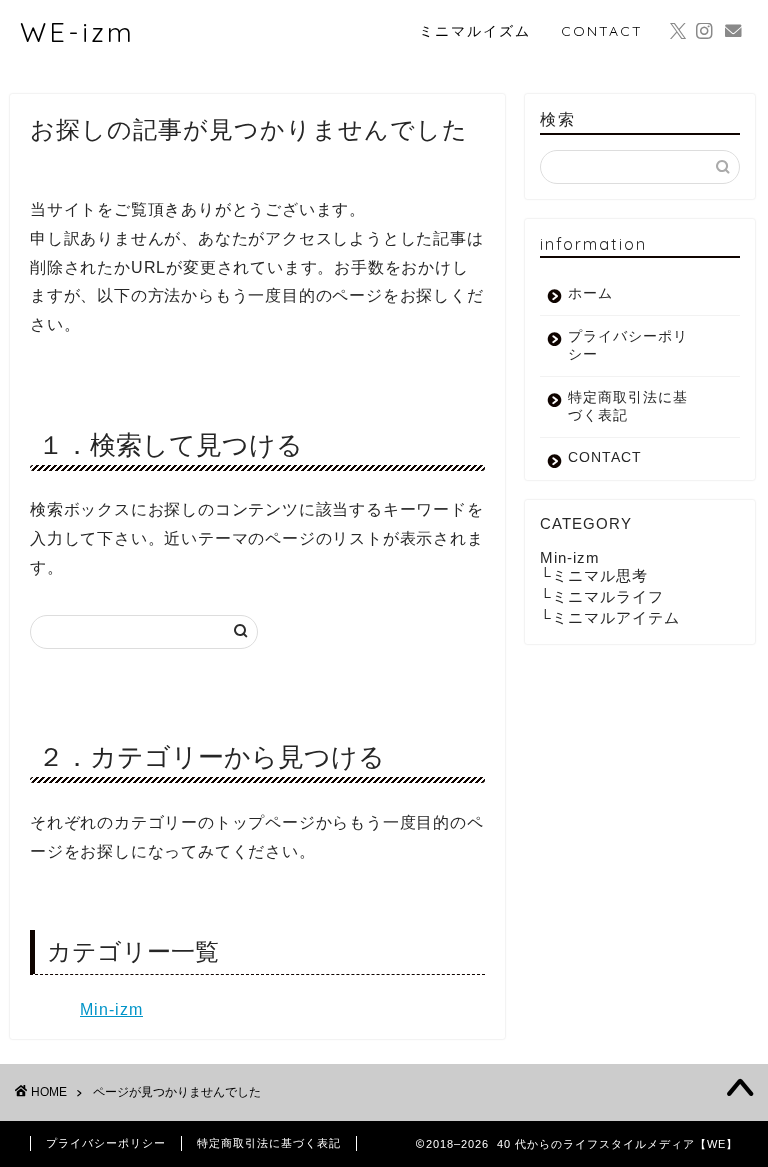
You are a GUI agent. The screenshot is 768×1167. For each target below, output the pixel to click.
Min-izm (111, 1009)
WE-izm (77, 32)
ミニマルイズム (475, 31)
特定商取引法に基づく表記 (628, 406)
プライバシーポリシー (628, 345)
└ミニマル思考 (594, 575)
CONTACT (602, 31)
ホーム (590, 293)
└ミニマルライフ (602, 596)
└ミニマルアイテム (610, 617)
